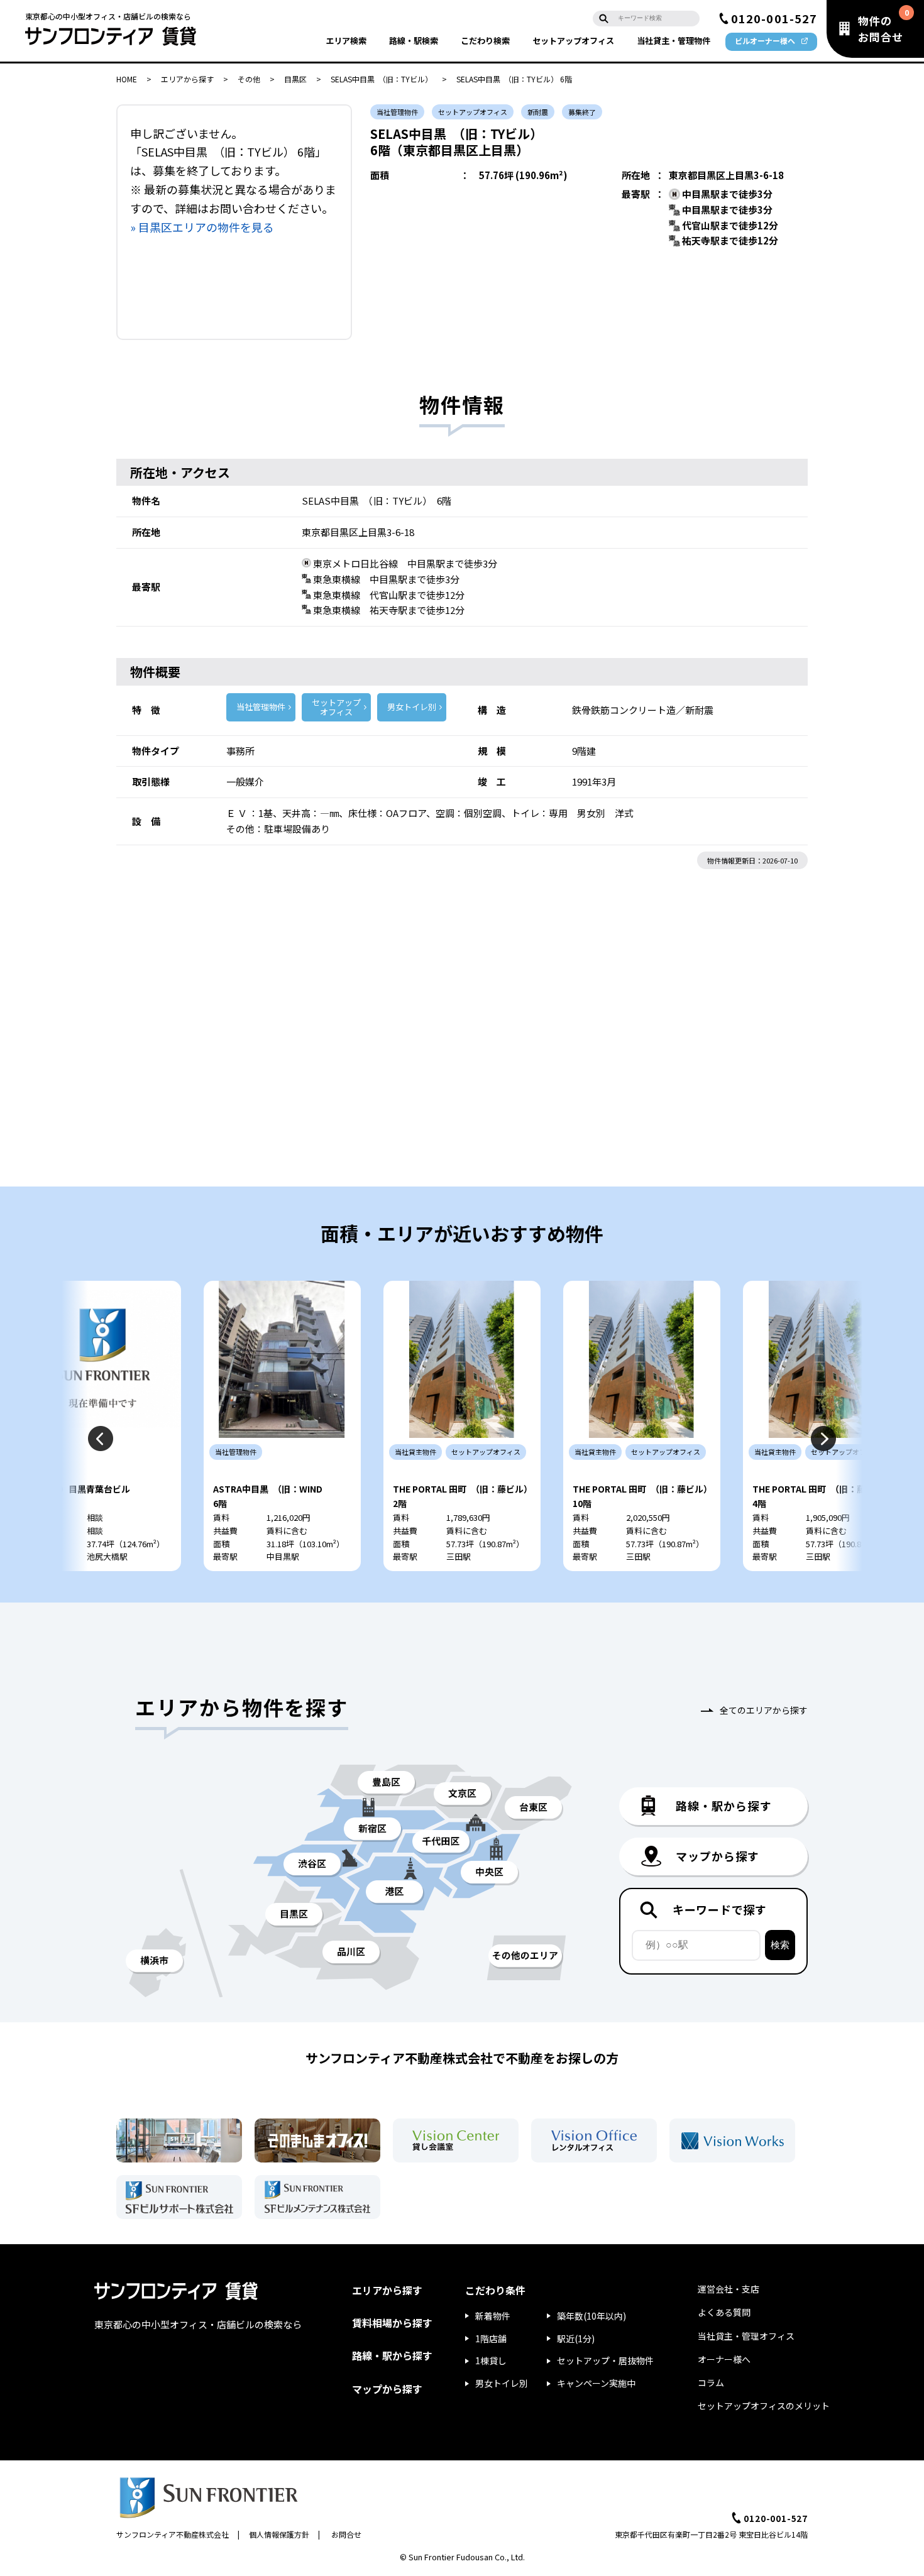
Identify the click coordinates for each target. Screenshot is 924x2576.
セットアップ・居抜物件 (605, 2360)
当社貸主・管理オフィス (746, 2336)
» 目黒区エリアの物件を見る (202, 227)
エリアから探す (187, 79)
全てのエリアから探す (764, 1710)
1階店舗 (491, 2338)
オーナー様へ (724, 2359)
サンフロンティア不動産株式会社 (173, 2534)
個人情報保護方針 (279, 2534)
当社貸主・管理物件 (674, 41)
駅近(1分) (576, 2338)
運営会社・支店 (729, 2289)
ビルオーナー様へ (765, 41)
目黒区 (295, 79)
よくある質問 (724, 2312)
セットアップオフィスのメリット (764, 2406)
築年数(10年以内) (591, 2316)
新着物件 (493, 2316)
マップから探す (387, 2389)
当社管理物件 (261, 707)
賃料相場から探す (392, 2323)
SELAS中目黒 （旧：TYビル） (382, 79)
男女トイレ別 (412, 707)
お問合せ (346, 2534)
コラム (711, 2382)
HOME (127, 79)
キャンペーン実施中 (596, 2383)
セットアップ (573, 41)
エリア (346, 41)
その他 (249, 79)
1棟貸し (491, 2360)
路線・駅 (414, 41)
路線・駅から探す (392, 2355)
